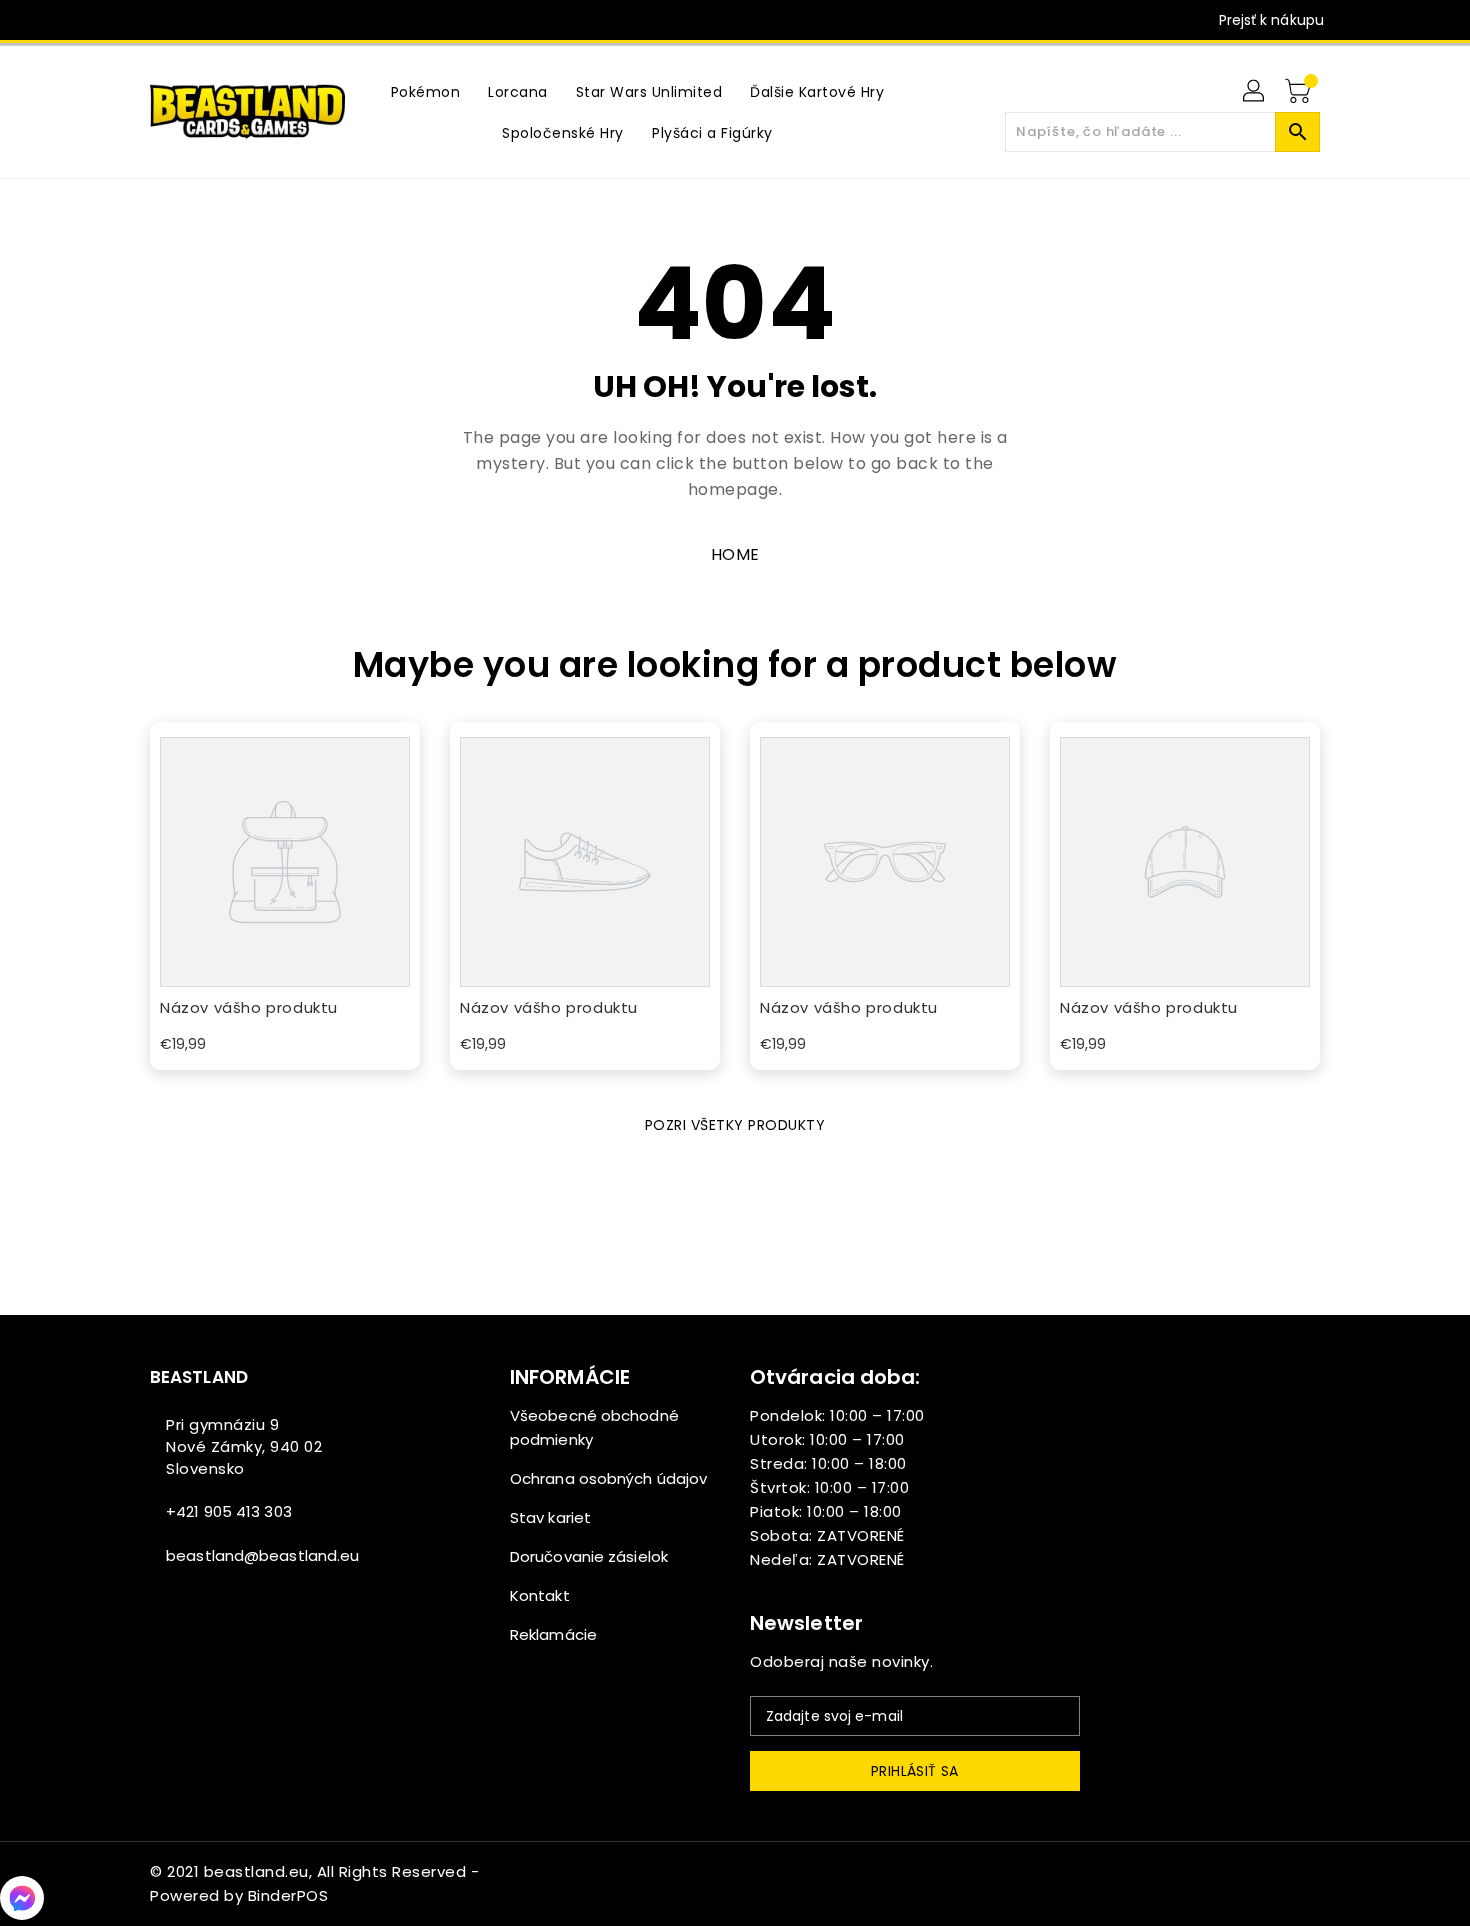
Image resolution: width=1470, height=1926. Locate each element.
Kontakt (540, 1595)
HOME (735, 554)
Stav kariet (550, 1517)
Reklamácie (553, 1634)
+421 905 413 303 (229, 1511)
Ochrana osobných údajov (608, 1478)
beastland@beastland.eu (262, 1555)
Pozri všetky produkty (735, 1125)
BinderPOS (288, 1895)
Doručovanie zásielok (589, 1556)
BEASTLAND (199, 1377)
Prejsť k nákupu (1272, 20)
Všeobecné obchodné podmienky (594, 1427)
